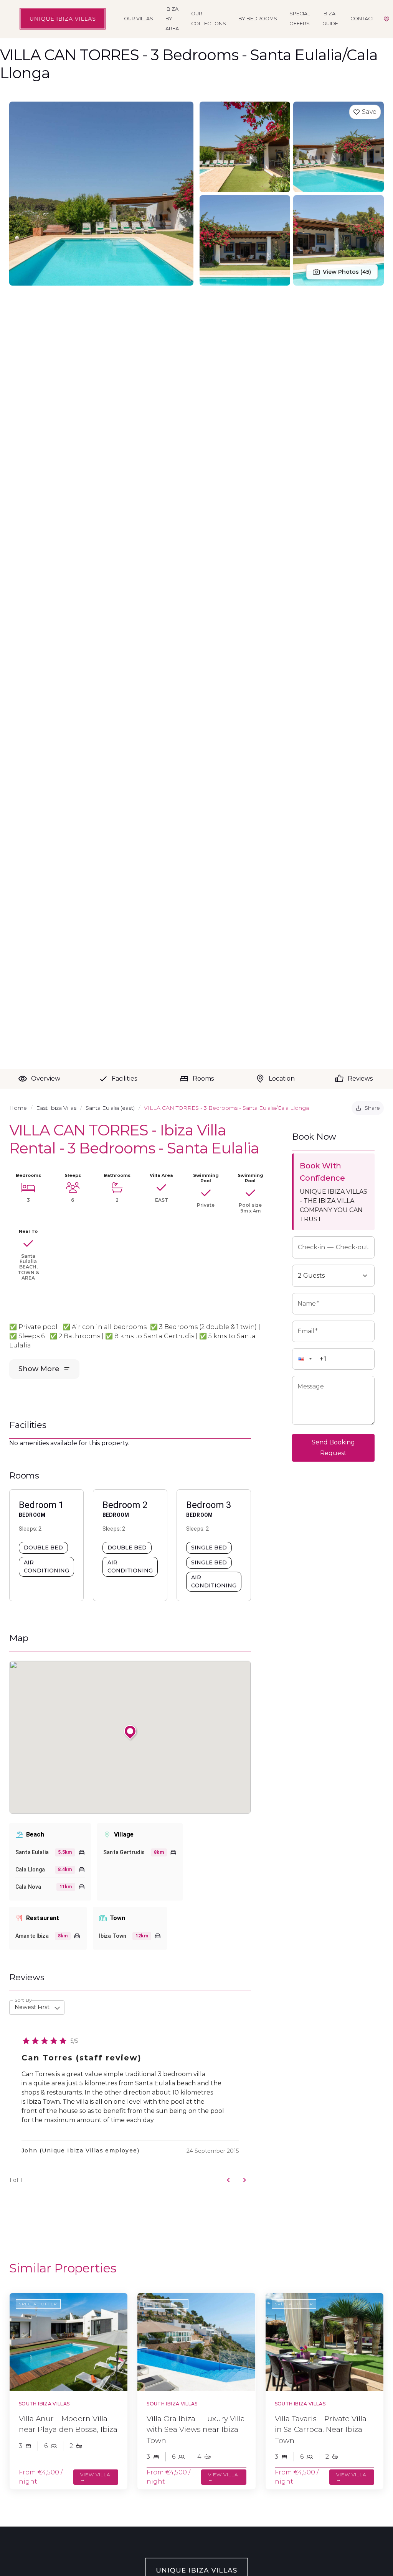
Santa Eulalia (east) (110, 1108)
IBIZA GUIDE (330, 19)
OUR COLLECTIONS (209, 19)
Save (369, 112)
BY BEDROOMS (258, 19)
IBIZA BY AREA (172, 19)
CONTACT (362, 19)
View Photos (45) (347, 272)
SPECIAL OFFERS (300, 19)
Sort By (23, 2000)
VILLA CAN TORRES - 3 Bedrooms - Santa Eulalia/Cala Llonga (226, 1108)
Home (18, 1108)
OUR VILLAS (139, 19)
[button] (308, 1359)
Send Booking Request (333, 1448)
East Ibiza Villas (56, 1108)
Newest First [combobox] (32, 2007)
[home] (63, 19)
